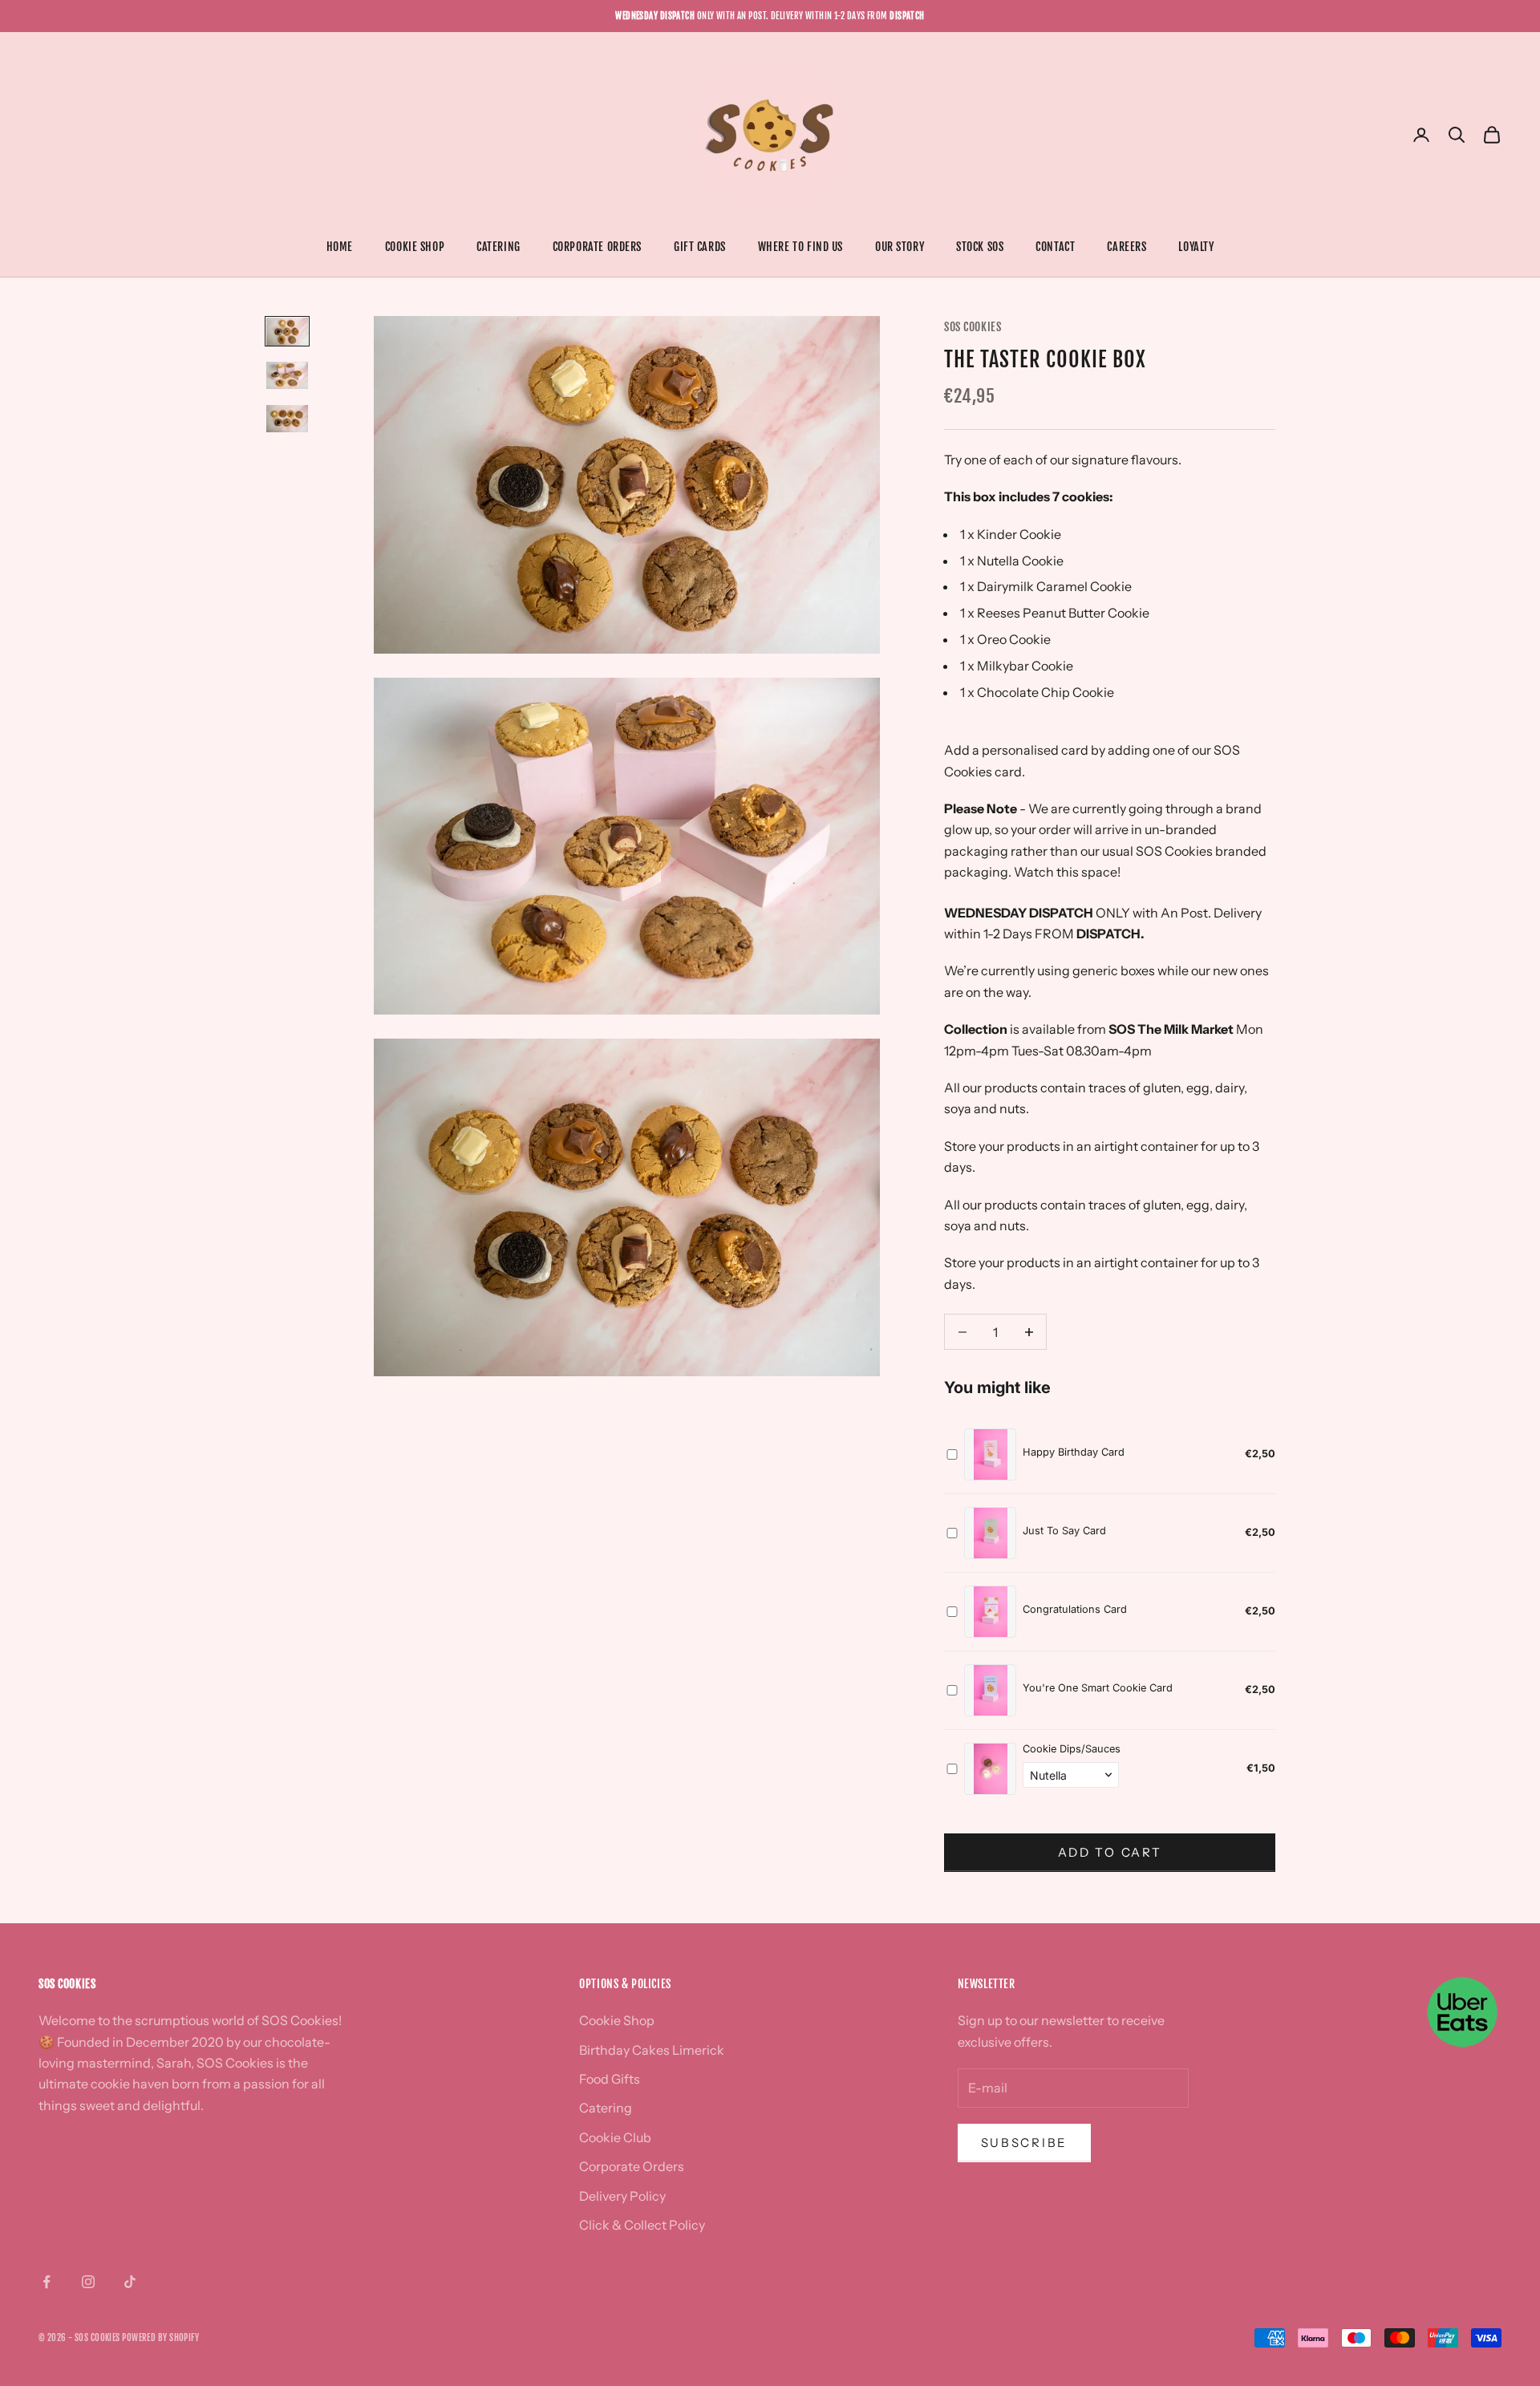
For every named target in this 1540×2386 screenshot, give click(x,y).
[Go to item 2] (287, 375)
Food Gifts (610, 2079)
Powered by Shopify (160, 2338)
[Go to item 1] (287, 331)
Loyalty (1196, 247)
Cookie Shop (415, 247)
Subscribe (1024, 2143)
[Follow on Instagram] (88, 2282)
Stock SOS (980, 247)
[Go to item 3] (287, 419)
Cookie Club (615, 2137)
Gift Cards (700, 247)
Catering (498, 247)
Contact (1055, 247)
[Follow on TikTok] (130, 2282)
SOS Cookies (973, 327)
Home (340, 247)
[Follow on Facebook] (47, 2282)
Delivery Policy (622, 2196)
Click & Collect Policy (642, 2225)
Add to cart (1110, 1852)
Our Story (900, 247)
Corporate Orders (597, 247)
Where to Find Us (800, 247)
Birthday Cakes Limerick (652, 2050)
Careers (1127, 247)
